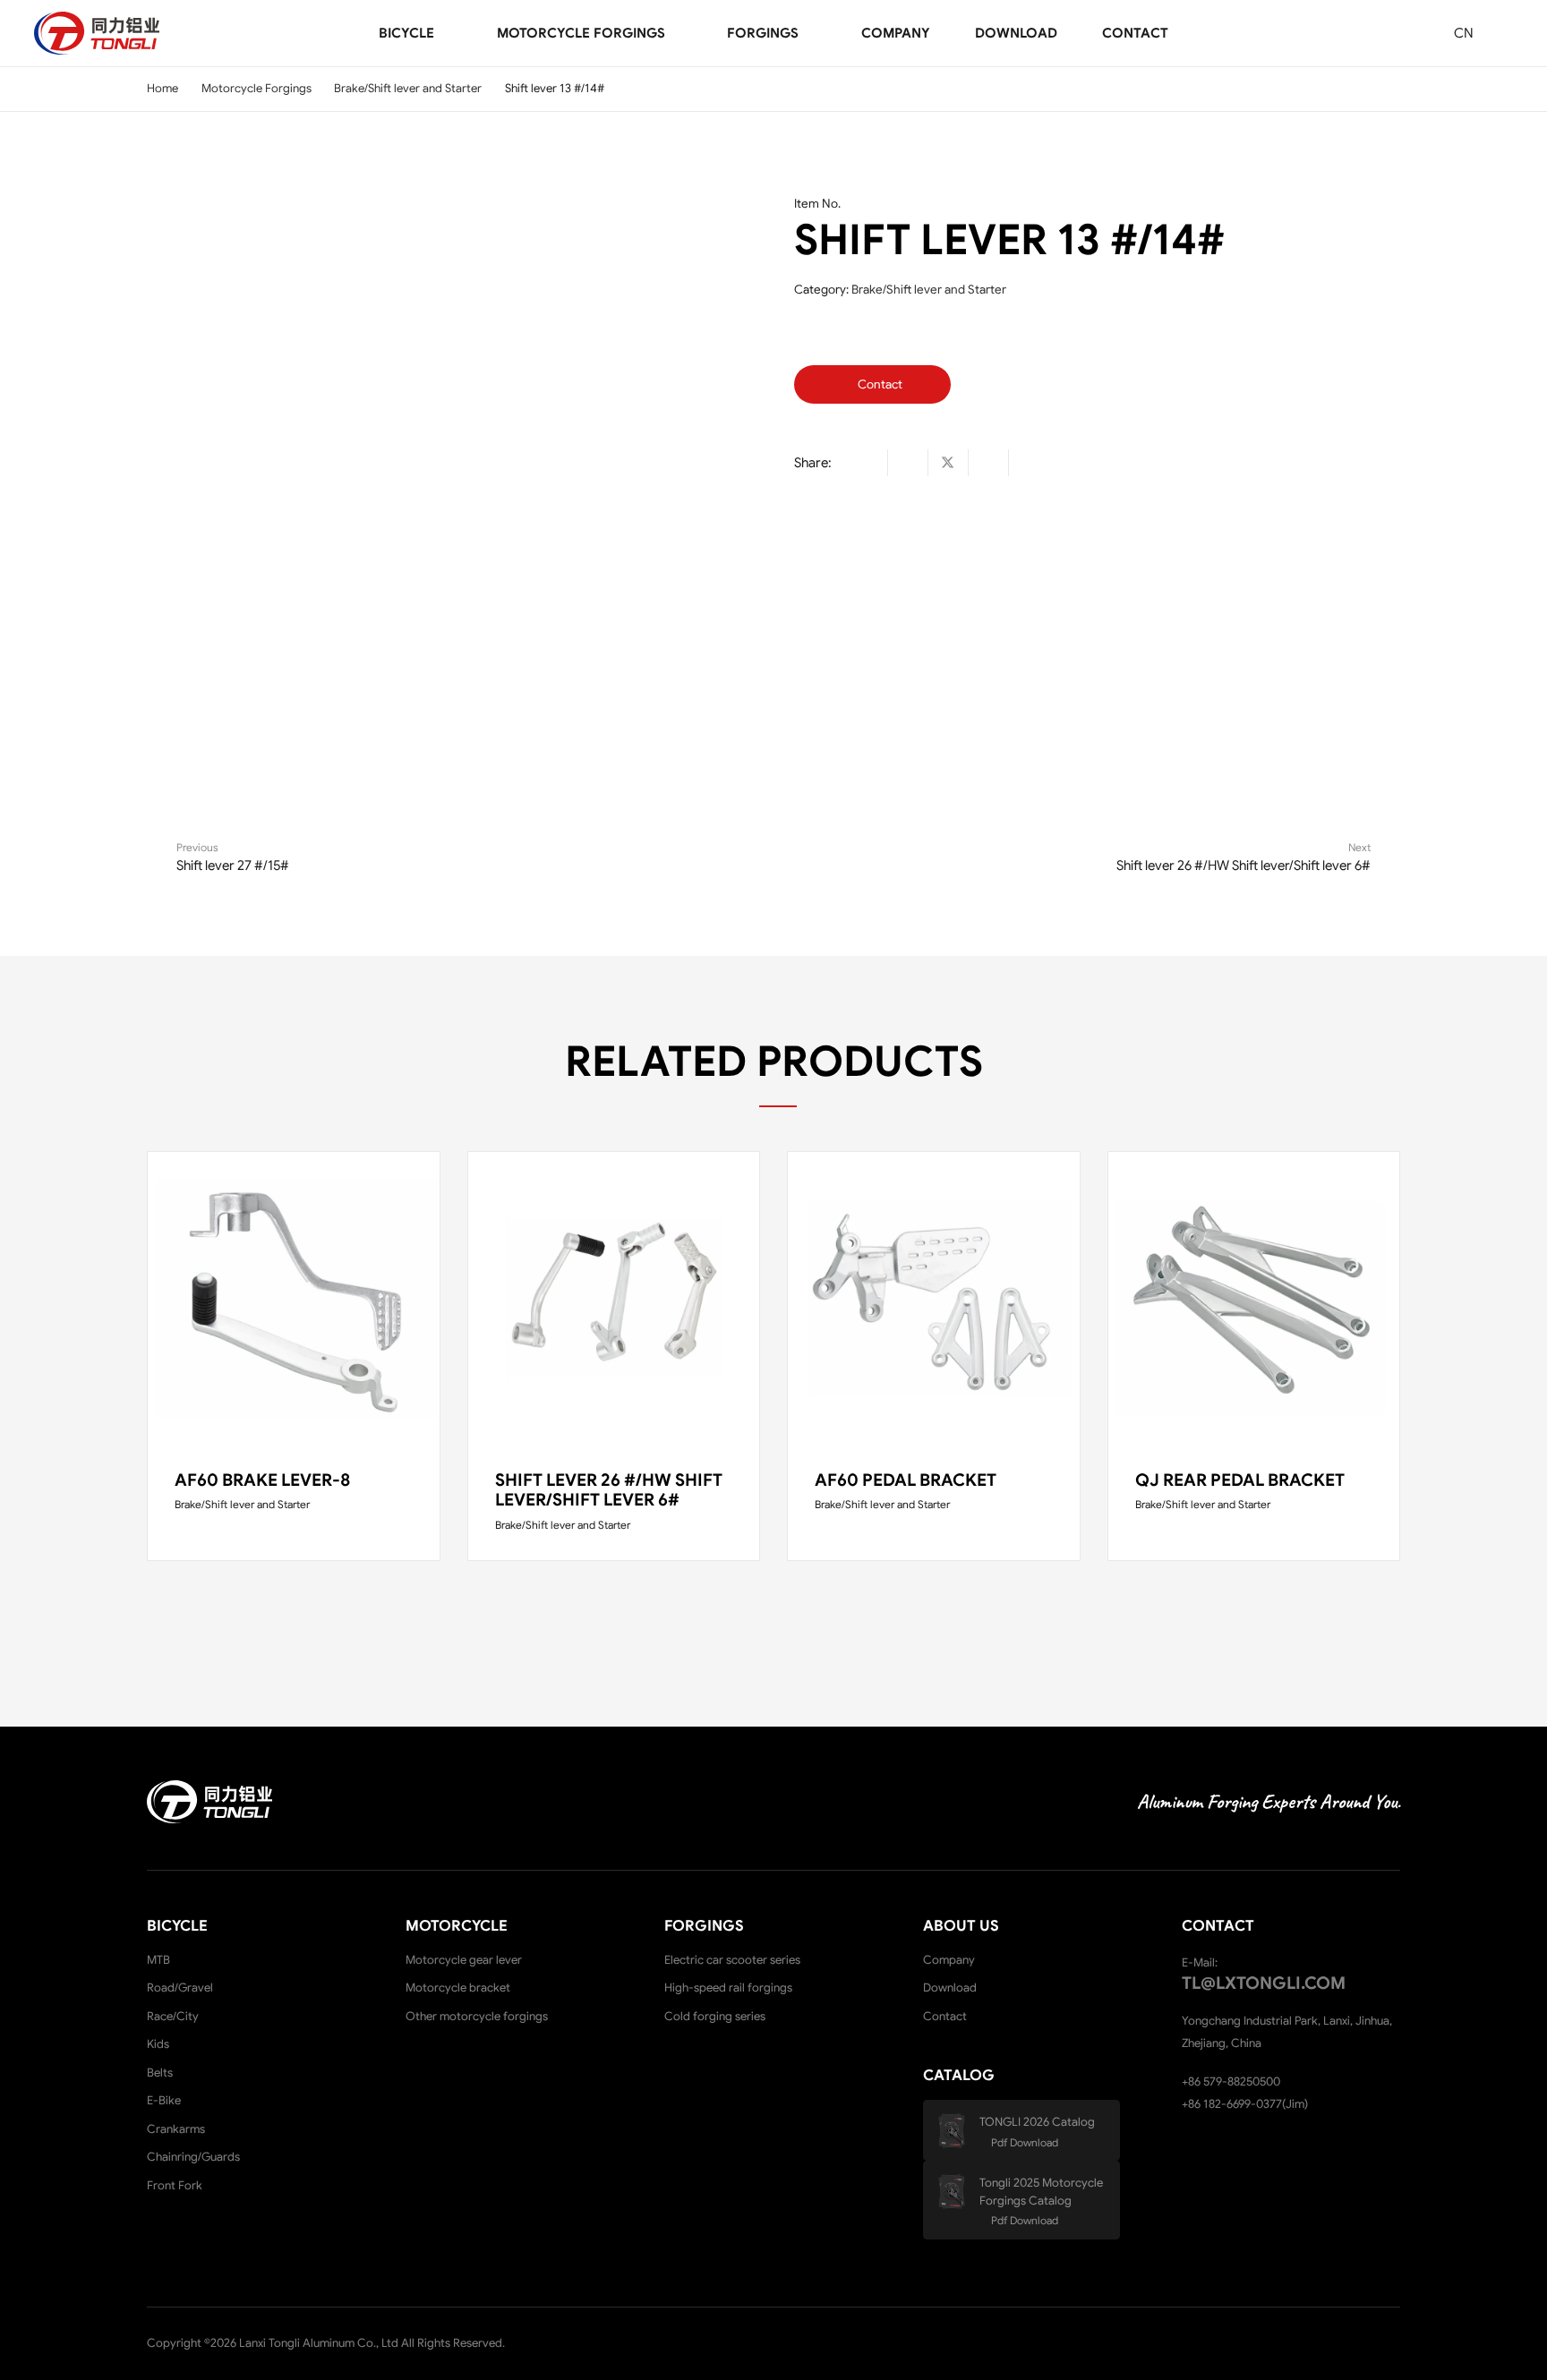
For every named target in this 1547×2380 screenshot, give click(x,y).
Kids (158, 2044)
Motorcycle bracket (458, 1988)
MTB (158, 1960)
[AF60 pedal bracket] (934, 1298)
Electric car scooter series (732, 1960)
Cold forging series (715, 2016)
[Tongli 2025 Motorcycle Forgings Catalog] (958, 2192)
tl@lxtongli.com (1264, 1983)
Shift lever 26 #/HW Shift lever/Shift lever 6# (609, 1490)
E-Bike (164, 2100)
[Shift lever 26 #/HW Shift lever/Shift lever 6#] (614, 1298)
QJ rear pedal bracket (1240, 1480)
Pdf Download (1025, 2142)
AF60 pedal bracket (906, 1480)
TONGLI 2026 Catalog (1037, 2122)
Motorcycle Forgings (256, 88)
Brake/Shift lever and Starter (408, 88)
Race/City (173, 2016)
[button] (447, 34)
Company (949, 1960)
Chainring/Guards (193, 2157)
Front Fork (175, 2185)
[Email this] (868, 463)
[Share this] (908, 463)
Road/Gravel (180, 1988)
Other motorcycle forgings (477, 2016)
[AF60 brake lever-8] (294, 1298)
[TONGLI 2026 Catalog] (958, 2131)
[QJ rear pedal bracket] (1254, 1298)
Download (950, 1988)
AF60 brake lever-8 (262, 1480)
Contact (945, 2016)
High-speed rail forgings (728, 1988)
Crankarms (176, 2129)
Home (162, 88)
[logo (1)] (97, 33)
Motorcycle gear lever (464, 1960)
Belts (160, 2073)
